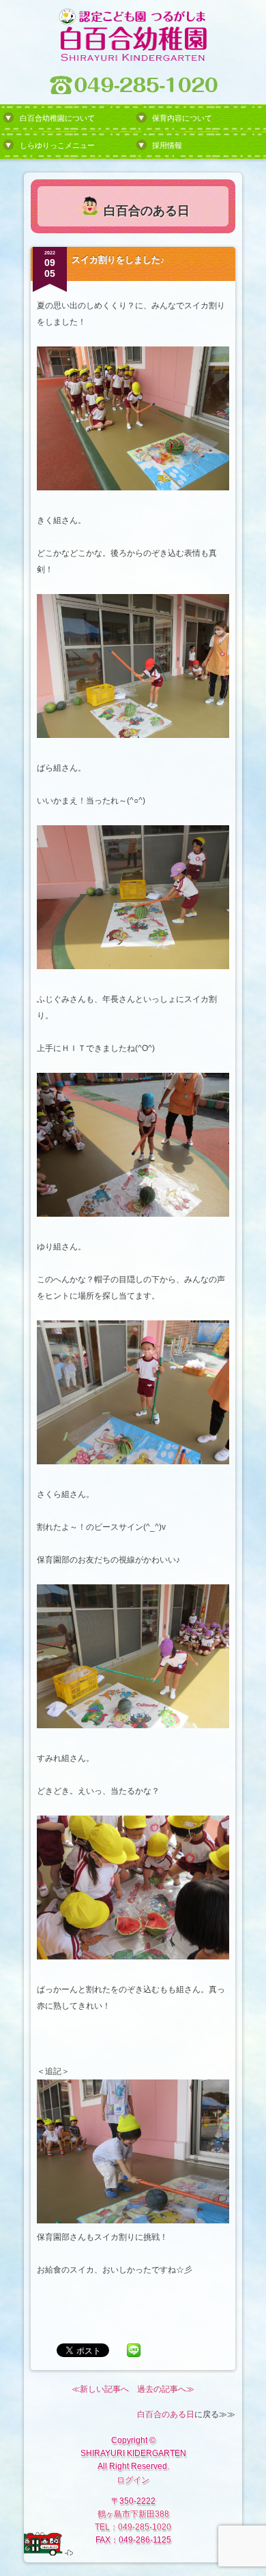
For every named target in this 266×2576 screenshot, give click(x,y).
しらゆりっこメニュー (57, 145)
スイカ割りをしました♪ (118, 260)
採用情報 (167, 145)
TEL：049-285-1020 (133, 2527)
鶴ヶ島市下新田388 (133, 2514)
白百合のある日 (166, 2414)
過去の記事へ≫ (166, 2389)
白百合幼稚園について (57, 118)
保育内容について (182, 118)
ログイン (133, 2480)
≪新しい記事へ (100, 2389)
